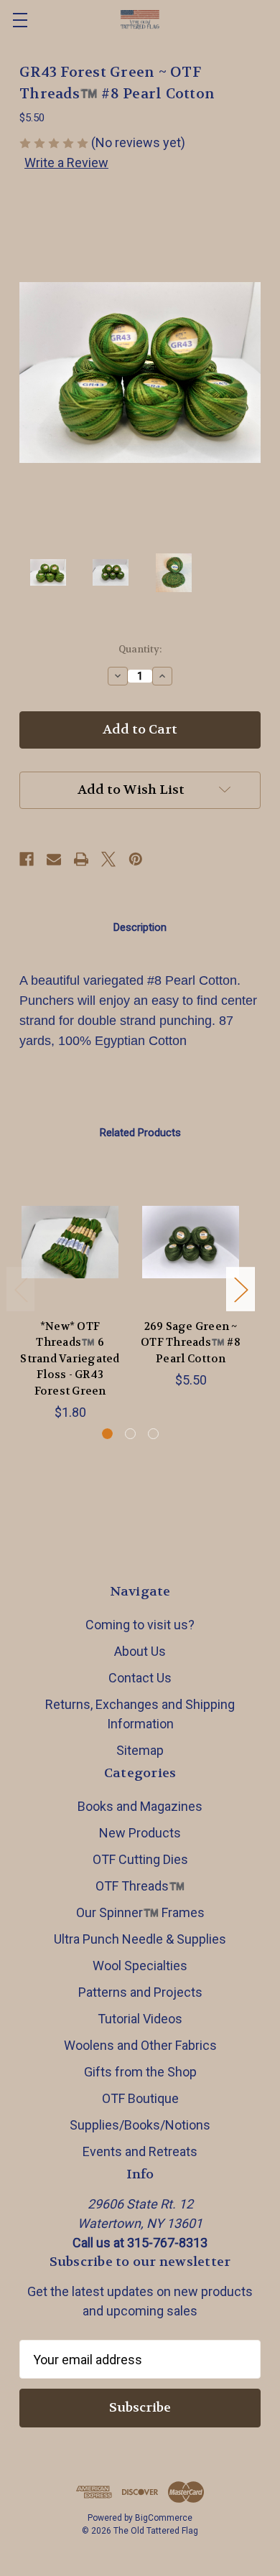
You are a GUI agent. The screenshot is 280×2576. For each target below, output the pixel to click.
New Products (140, 1833)
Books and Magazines (140, 1806)
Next (241, 1289)
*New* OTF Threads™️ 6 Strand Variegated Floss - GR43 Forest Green (70, 1359)
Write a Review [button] (66, 163)
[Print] (81, 859)
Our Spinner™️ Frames (140, 1912)
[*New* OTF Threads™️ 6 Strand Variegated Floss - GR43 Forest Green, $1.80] (70, 1242)
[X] (108, 859)
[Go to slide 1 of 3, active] (107, 1434)
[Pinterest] (136, 859)
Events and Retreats (140, 2151)
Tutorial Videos (140, 2019)
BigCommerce (164, 2518)
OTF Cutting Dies (140, 1859)
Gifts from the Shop (140, 2072)
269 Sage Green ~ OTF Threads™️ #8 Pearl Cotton (191, 1343)
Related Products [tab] (140, 1133)
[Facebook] (27, 859)
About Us (140, 1651)
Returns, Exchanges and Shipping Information (140, 1714)
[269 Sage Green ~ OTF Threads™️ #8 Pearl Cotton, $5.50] (191, 1242)
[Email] (54, 859)
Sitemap (140, 1750)
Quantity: (140, 649)
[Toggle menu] (20, 20)
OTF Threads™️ (140, 1886)
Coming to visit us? (140, 1625)
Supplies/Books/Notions (140, 2125)
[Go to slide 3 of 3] (153, 1434)
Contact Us (140, 1678)
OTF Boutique (140, 2098)
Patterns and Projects (140, 1992)
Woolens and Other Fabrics (140, 2045)
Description (140, 927)
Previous (21, 1289)
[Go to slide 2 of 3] (130, 1434)
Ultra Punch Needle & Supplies (140, 1939)
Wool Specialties (140, 1966)
